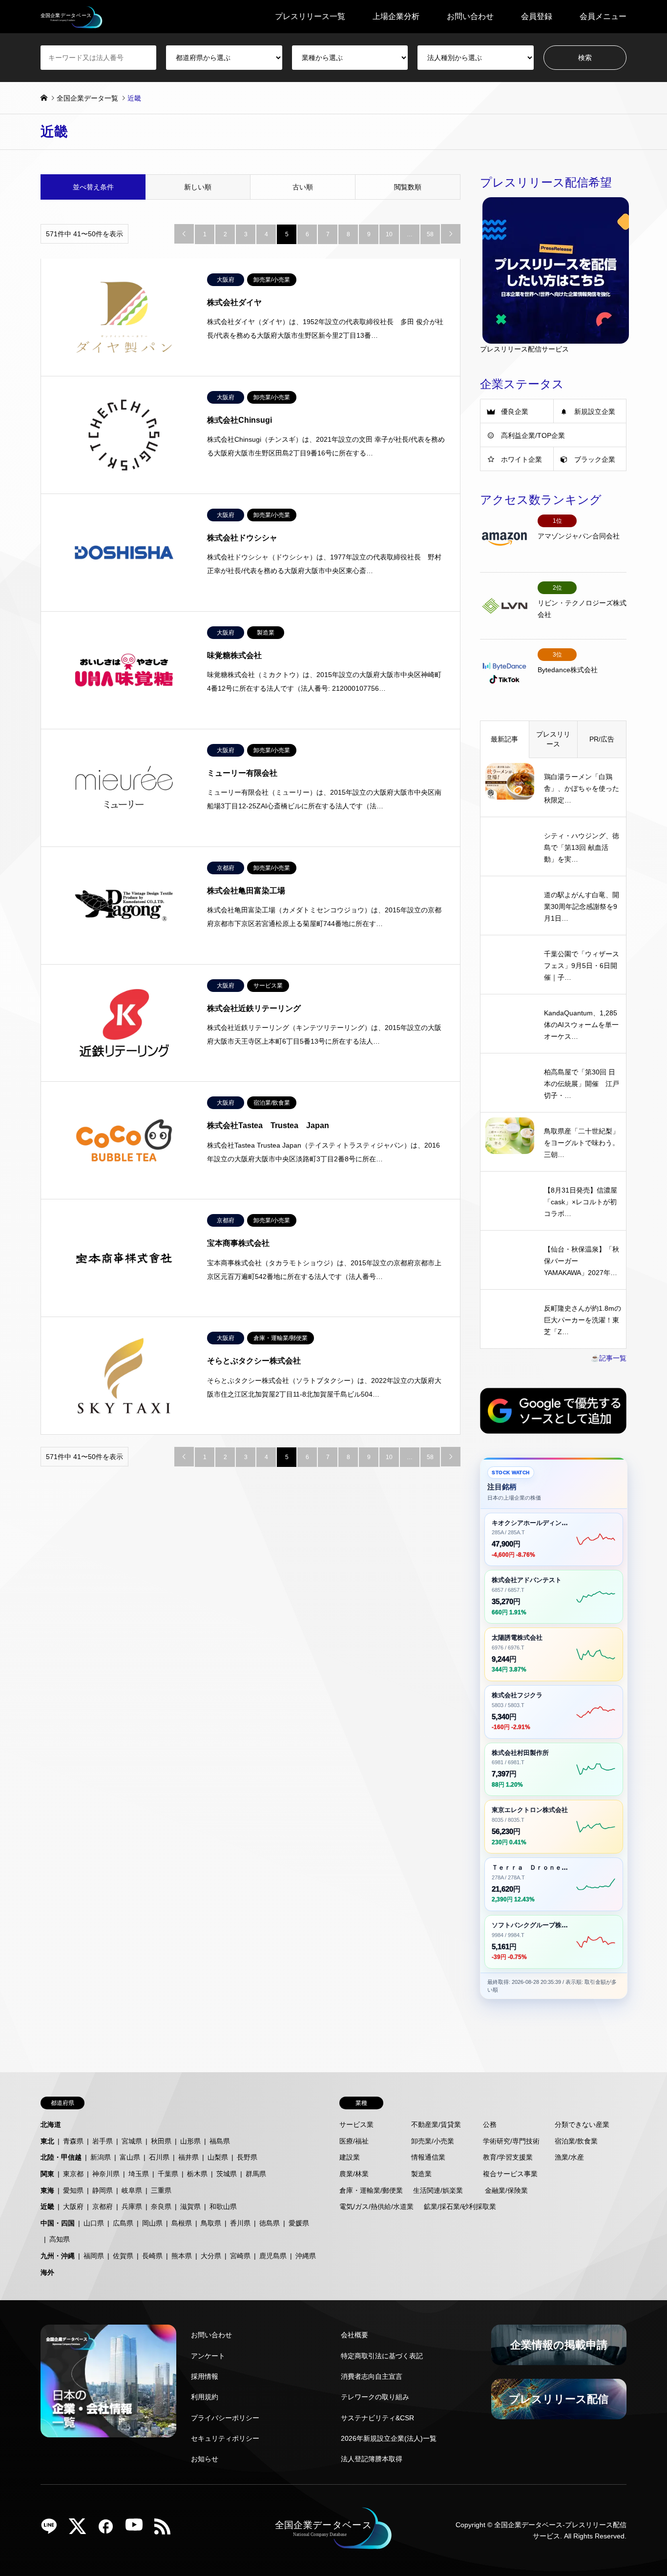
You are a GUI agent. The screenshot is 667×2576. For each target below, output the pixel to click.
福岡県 (94, 2256)
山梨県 (218, 2157)
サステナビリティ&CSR (377, 2418)
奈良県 (161, 2206)
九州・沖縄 (58, 2256)
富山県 (130, 2157)
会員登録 (537, 16)
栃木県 (197, 2174)
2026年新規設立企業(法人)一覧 (389, 2438)
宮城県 (132, 2141)
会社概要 (354, 2335)
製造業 (421, 2174)
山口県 (94, 2223)
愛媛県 (299, 2223)
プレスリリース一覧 (310, 16)
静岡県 (103, 2190)
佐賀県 (123, 2256)
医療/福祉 (354, 2141)
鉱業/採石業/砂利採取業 (460, 2206)
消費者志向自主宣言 (372, 2376)
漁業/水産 (569, 2157)
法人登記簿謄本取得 (372, 2459)
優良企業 (515, 412)
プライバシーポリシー (225, 2418)
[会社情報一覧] (108, 2381)
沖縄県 (306, 2256)
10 (389, 234)
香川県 (240, 2223)
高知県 (60, 2239)
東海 (47, 2190)
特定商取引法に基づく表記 (382, 2356)
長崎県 (152, 2256)
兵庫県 (132, 2206)
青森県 (73, 2141)
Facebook (109, 2530)
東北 (47, 2141)
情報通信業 (428, 2157)
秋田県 (161, 2141)
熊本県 (182, 2256)
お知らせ (205, 2459)
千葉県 (168, 2174)
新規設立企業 (595, 412)
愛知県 (73, 2190)
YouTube (138, 2530)
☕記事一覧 (609, 1358)
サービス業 (356, 2124)
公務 (490, 2124)
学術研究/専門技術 (511, 2141)
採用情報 (205, 2376)
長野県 (247, 2157)
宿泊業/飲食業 (576, 2141)
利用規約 (205, 2397)
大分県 (211, 2256)
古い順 (303, 187)
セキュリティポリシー (225, 2438)
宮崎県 (240, 2256)
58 (430, 234)
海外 (47, 2272)
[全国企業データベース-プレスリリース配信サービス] (72, 17)
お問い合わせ (470, 16)
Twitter (81, 2530)
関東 (47, 2174)
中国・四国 (58, 2223)
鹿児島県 (273, 2256)
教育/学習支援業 (508, 2157)
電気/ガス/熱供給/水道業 (376, 2206)
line (53, 2530)
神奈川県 (106, 2174)
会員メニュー (603, 16)
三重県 (161, 2190)
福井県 (188, 2157)
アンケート (208, 2356)
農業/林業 (354, 2174)
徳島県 (270, 2223)
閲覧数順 (408, 187)
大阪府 (73, 2206)
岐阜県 (132, 2190)
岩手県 (103, 2141)
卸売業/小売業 (433, 2141)
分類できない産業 (582, 2124)
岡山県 (152, 2223)
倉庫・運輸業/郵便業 (371, 2190)
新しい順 (198, 187)
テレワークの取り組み (375, 2397)
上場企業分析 (396, 16)
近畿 (47, 2206)
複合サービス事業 (510, 2174)
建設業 (350, 2157)
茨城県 (227, 2174)
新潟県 (101, 2157)
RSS (166, 2530)
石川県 (159, 2157)
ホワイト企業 (521, 459)
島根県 (182, 2223)
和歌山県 (223, 2206)
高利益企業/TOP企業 (533, 435)
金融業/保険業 (506, 2190)
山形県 (190, 2141)
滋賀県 (190, 2206)
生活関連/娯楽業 (438, 2190)
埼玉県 (139, 2174)
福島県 (220, 2141)
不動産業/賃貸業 (436, 2124)
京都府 (103, 2206)
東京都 (73, 2174)
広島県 (123, 2223)
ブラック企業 (595, 459)
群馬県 (256, 2174)
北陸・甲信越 (61, 2157)
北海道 (51, 2124)
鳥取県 (211, 2223)
